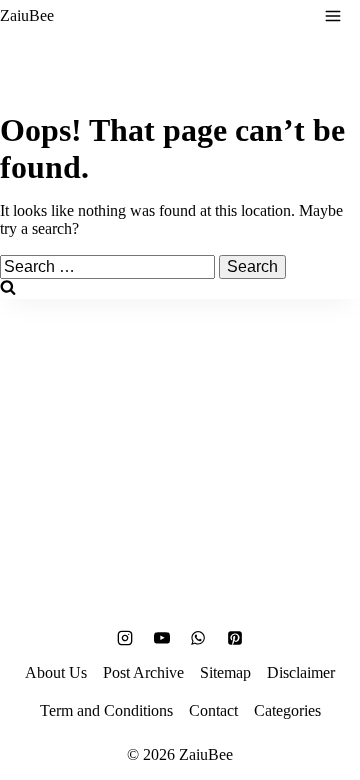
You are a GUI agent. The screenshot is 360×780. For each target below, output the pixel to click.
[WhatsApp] (198, 638)
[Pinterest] (235, 638)
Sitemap (225, 672)
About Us (56, 672)
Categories (287, 710)
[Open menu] (333, 16)
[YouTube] (162, 638)
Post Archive (143, 672)
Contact (213, 710)
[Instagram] (125, 638)
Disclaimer (301, 672)
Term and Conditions (106, 710)
